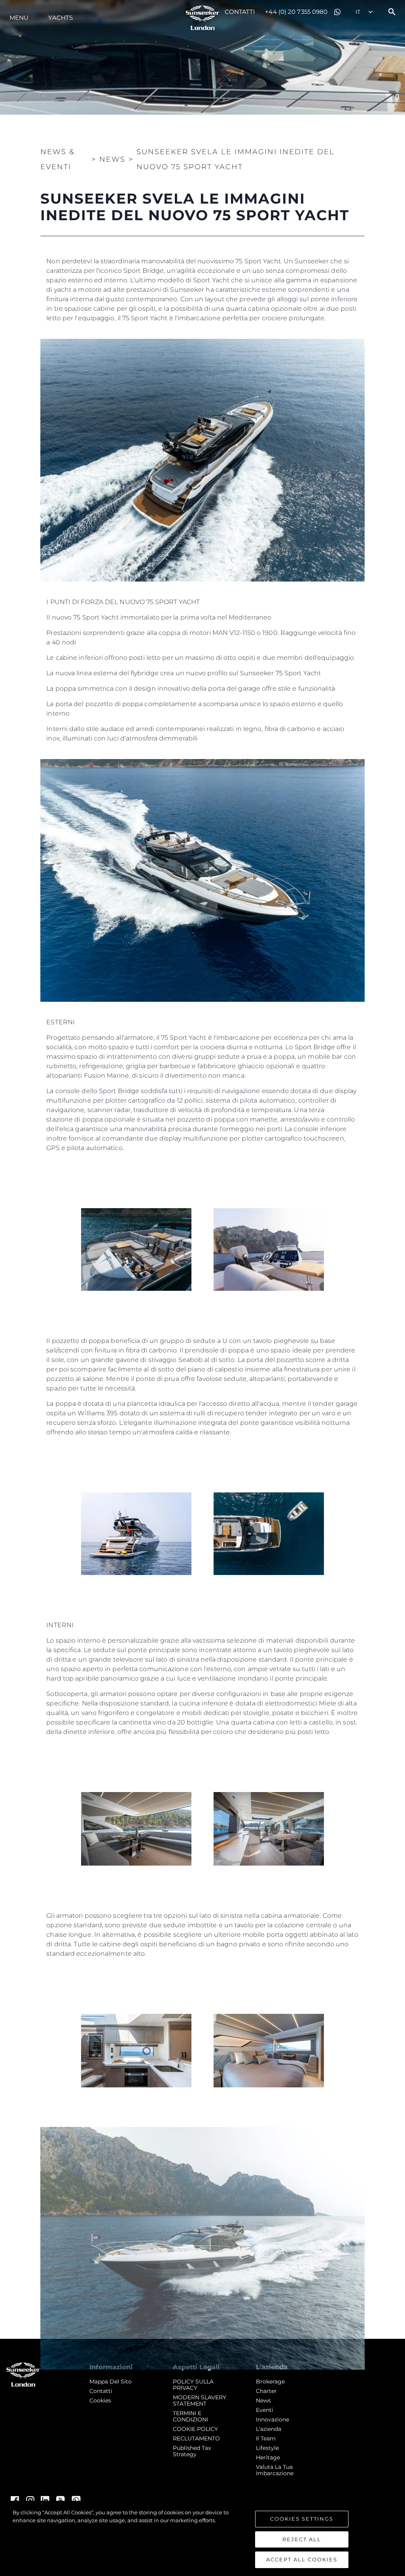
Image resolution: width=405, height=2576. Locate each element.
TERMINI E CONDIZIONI (190, 2416)
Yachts (61, 18)
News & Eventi (58, 159)
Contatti (240, 12)
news (263, 2400)
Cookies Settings (302, 2519)
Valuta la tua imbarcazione (275, 2470)
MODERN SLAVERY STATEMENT (200, 2400)
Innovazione (273, 2419)
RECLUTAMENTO (196, 2438)
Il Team (266, 2438)
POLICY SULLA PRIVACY (193, 2385)
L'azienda (269, 2429)
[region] (202, 2538)
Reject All (302, 2539)
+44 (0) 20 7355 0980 (296, 12)
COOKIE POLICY (195, 2429)
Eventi (265, 2410)
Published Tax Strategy (192, 2451)
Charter (266, 2391)
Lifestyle (267, 2448)
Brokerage (270, 2381)
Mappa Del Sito (111, 2381)
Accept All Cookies (302, 2559)
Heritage (268, 2457)
